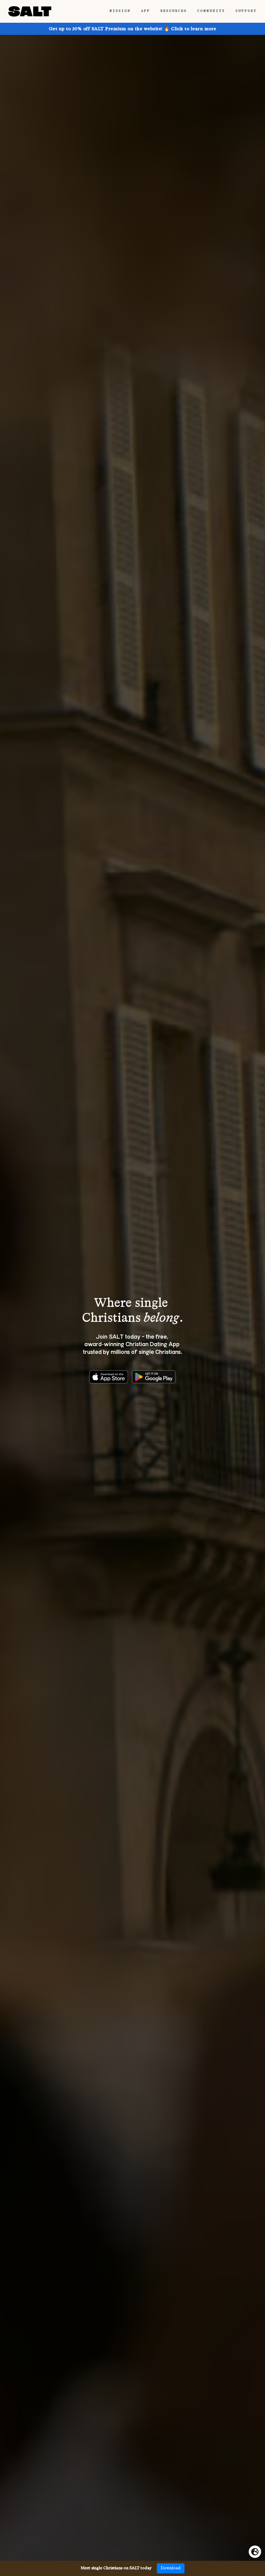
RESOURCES (174, 11)
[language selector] (255, 2552)
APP (146, 11)
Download (171, 2568)
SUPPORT (246, 11)
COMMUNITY (211, 11)
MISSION (120, 11)
